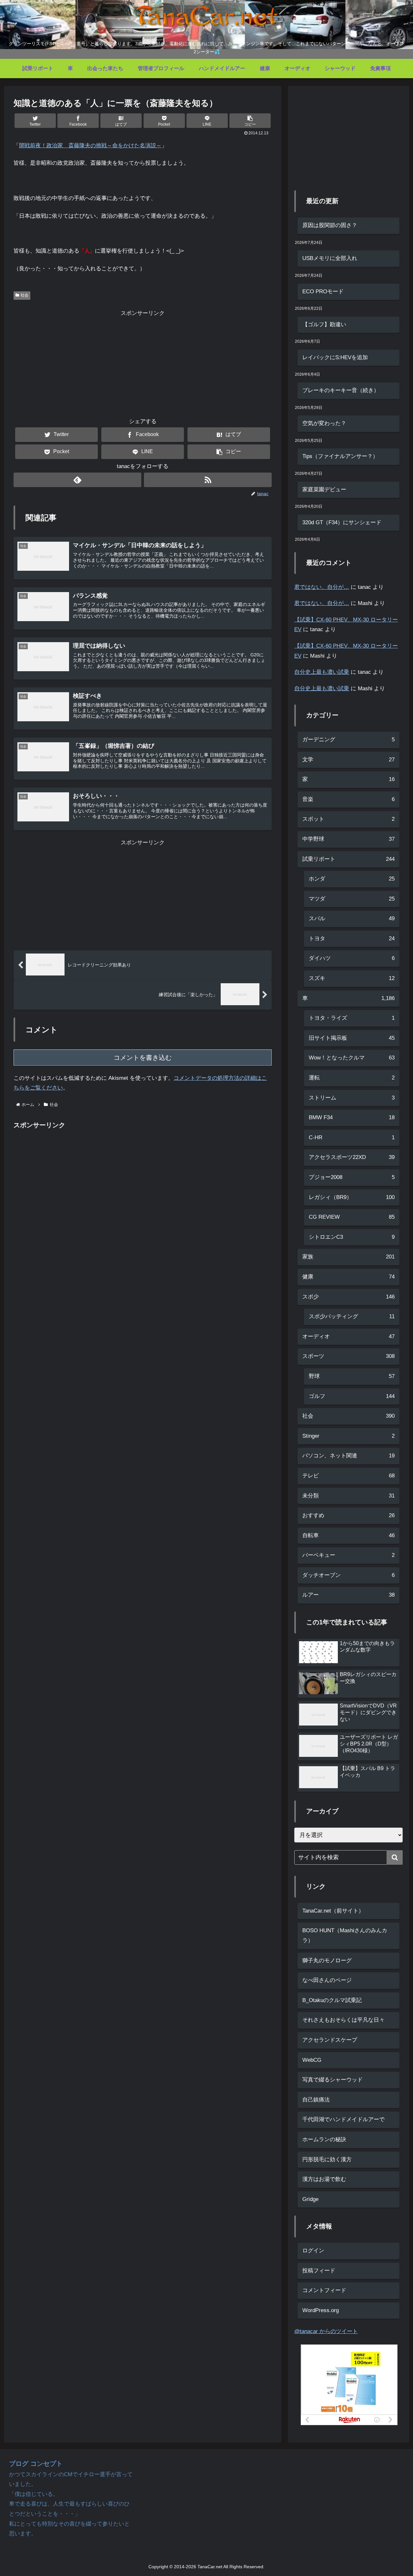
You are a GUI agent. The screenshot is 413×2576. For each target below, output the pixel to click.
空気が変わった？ (324, 423)
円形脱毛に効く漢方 (327, 2159)
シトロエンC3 (352, 1237)
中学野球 (348, 839)
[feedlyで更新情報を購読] (77, 480)
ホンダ (352, 879)
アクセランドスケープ (330, 2040)
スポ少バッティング (352, 1316)
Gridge (310, 2199)
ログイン (313, 2251)
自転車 (348, 1535)
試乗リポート (348, 859)
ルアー (348, 1595)
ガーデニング (348, 740)
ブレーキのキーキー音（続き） (341, 390)
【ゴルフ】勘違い (324, 324)
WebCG (312, 2060)
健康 (348, 1277)
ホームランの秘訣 (324, 2139)
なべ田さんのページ (327, 1980)
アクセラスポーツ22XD (352, 1157)
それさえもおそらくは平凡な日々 (343, 2020)
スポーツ (348, 1356)
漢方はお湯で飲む (324, 2179)
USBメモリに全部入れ (330, 258)
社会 (25, 295)
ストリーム (352, 1098)
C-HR (352, 1137)
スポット (348, 819)
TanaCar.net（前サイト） (333, 1911)
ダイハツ (352, 958)
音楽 (348, 799)
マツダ (352, 899)
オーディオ (348, 1336)
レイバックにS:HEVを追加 (335, 357)
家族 (348, 1257)
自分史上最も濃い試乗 (322, 672)
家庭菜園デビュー (324, 490)
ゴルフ (352, 1396)
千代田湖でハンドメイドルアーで (343, 2119)
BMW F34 (352, 1117)
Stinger (348, 1436)
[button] (250, 121)
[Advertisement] (143, 364)
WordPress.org (321, 2310)
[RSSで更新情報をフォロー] (208, 480)
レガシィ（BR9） (352, 1197)
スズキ (352, 978)
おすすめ (348, 1515)
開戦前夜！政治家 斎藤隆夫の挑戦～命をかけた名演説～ (90, 146)
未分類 (348, 1496)
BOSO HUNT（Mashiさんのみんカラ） (345, 1935)
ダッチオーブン (348, 1575)
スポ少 (348, 1297)
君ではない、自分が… (322, 587)
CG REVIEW (352, 1217)
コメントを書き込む (143, 1058)
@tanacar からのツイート (326, 2331)
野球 (352, 1376)
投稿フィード (319, 2271)
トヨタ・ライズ (352, 1018)
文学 (348, 760)
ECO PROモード (323, 292)
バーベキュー (348, 1555)
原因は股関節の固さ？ (330, 225)
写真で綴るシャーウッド (332, 2080)
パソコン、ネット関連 (348, 1456)
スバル (352, 918)
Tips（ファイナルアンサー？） (340, 456)
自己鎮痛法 (316, 2100)
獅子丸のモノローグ (327, 1961)
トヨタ (352, 939)
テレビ (348, 1476)
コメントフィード (324, 2290)
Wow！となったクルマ (352, 1058)
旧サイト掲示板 (352, 1038)
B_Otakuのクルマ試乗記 (332, 2000)
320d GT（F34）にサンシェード (342, 522)
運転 (352, 1078)
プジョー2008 (352, 1177)
